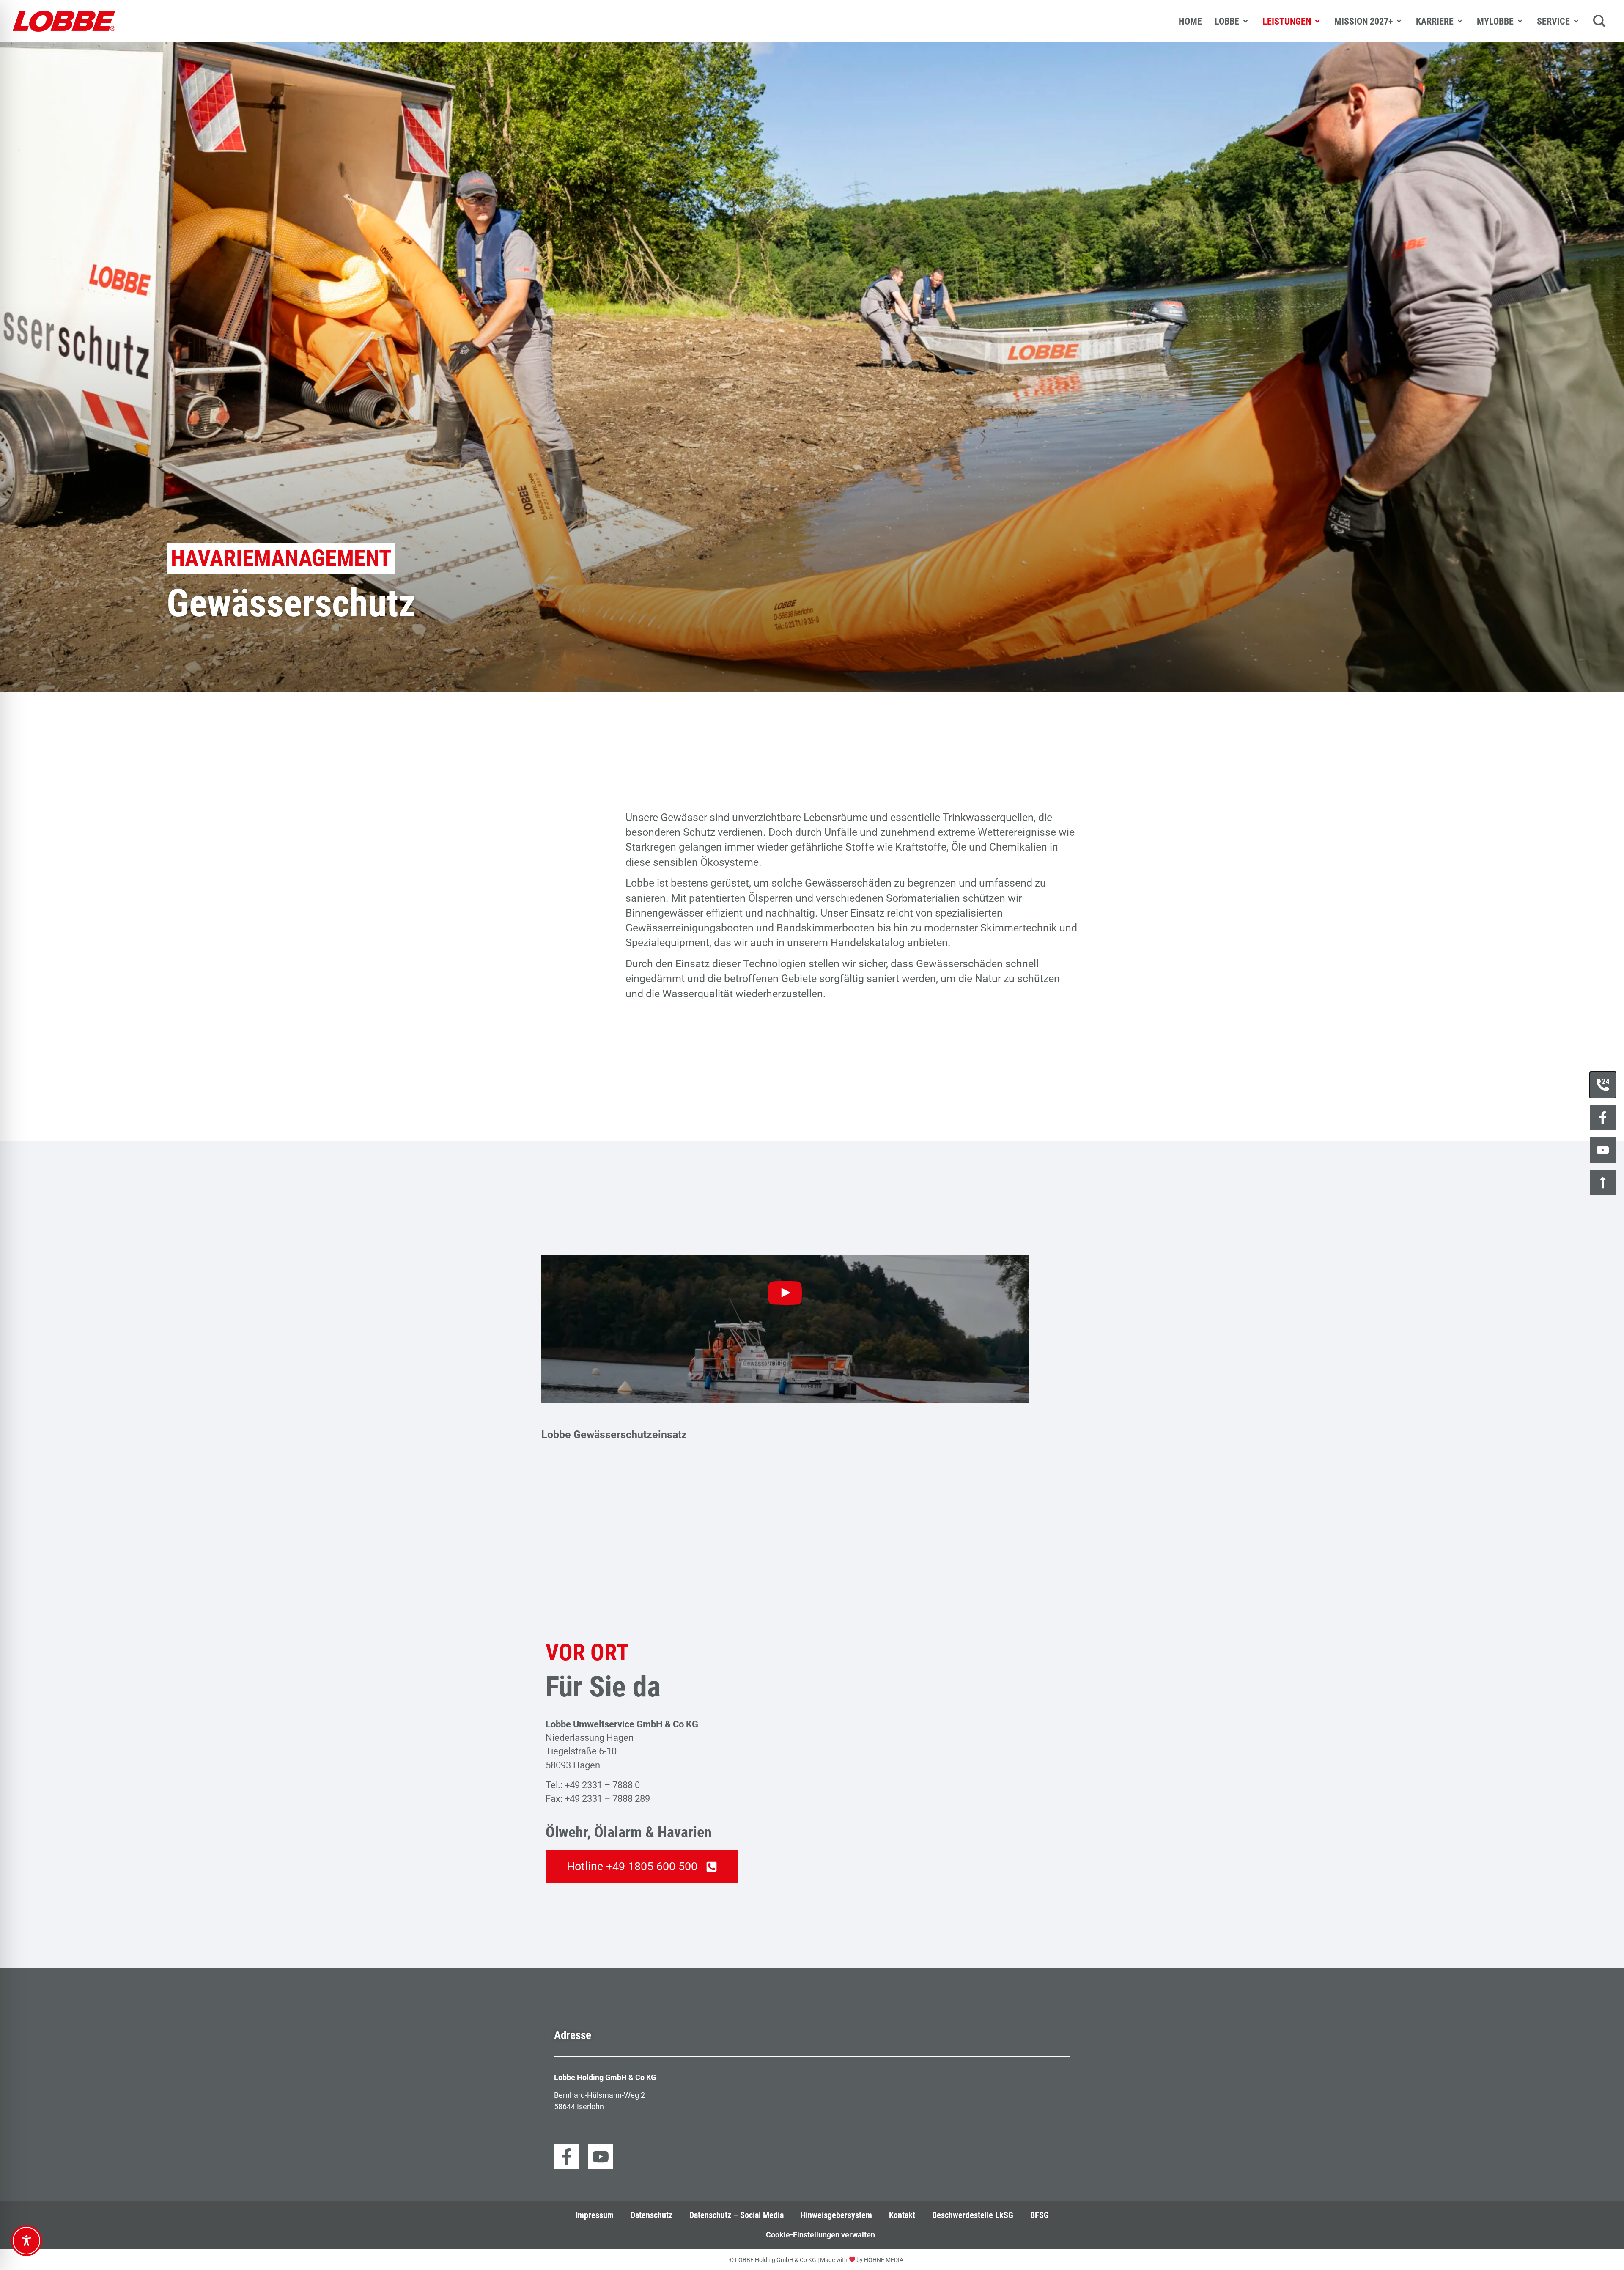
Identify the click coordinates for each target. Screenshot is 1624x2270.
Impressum (595, 2215)
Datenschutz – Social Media (737, 2215)
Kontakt (902, 2215)
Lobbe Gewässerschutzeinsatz (614, 1434)
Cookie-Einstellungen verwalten (820, 2235)
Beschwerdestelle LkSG (973, 2215)
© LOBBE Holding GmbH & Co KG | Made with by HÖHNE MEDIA (816, 2260)
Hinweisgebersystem (836, 2215)
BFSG (1040, 2215)
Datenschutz (652, 2215)
